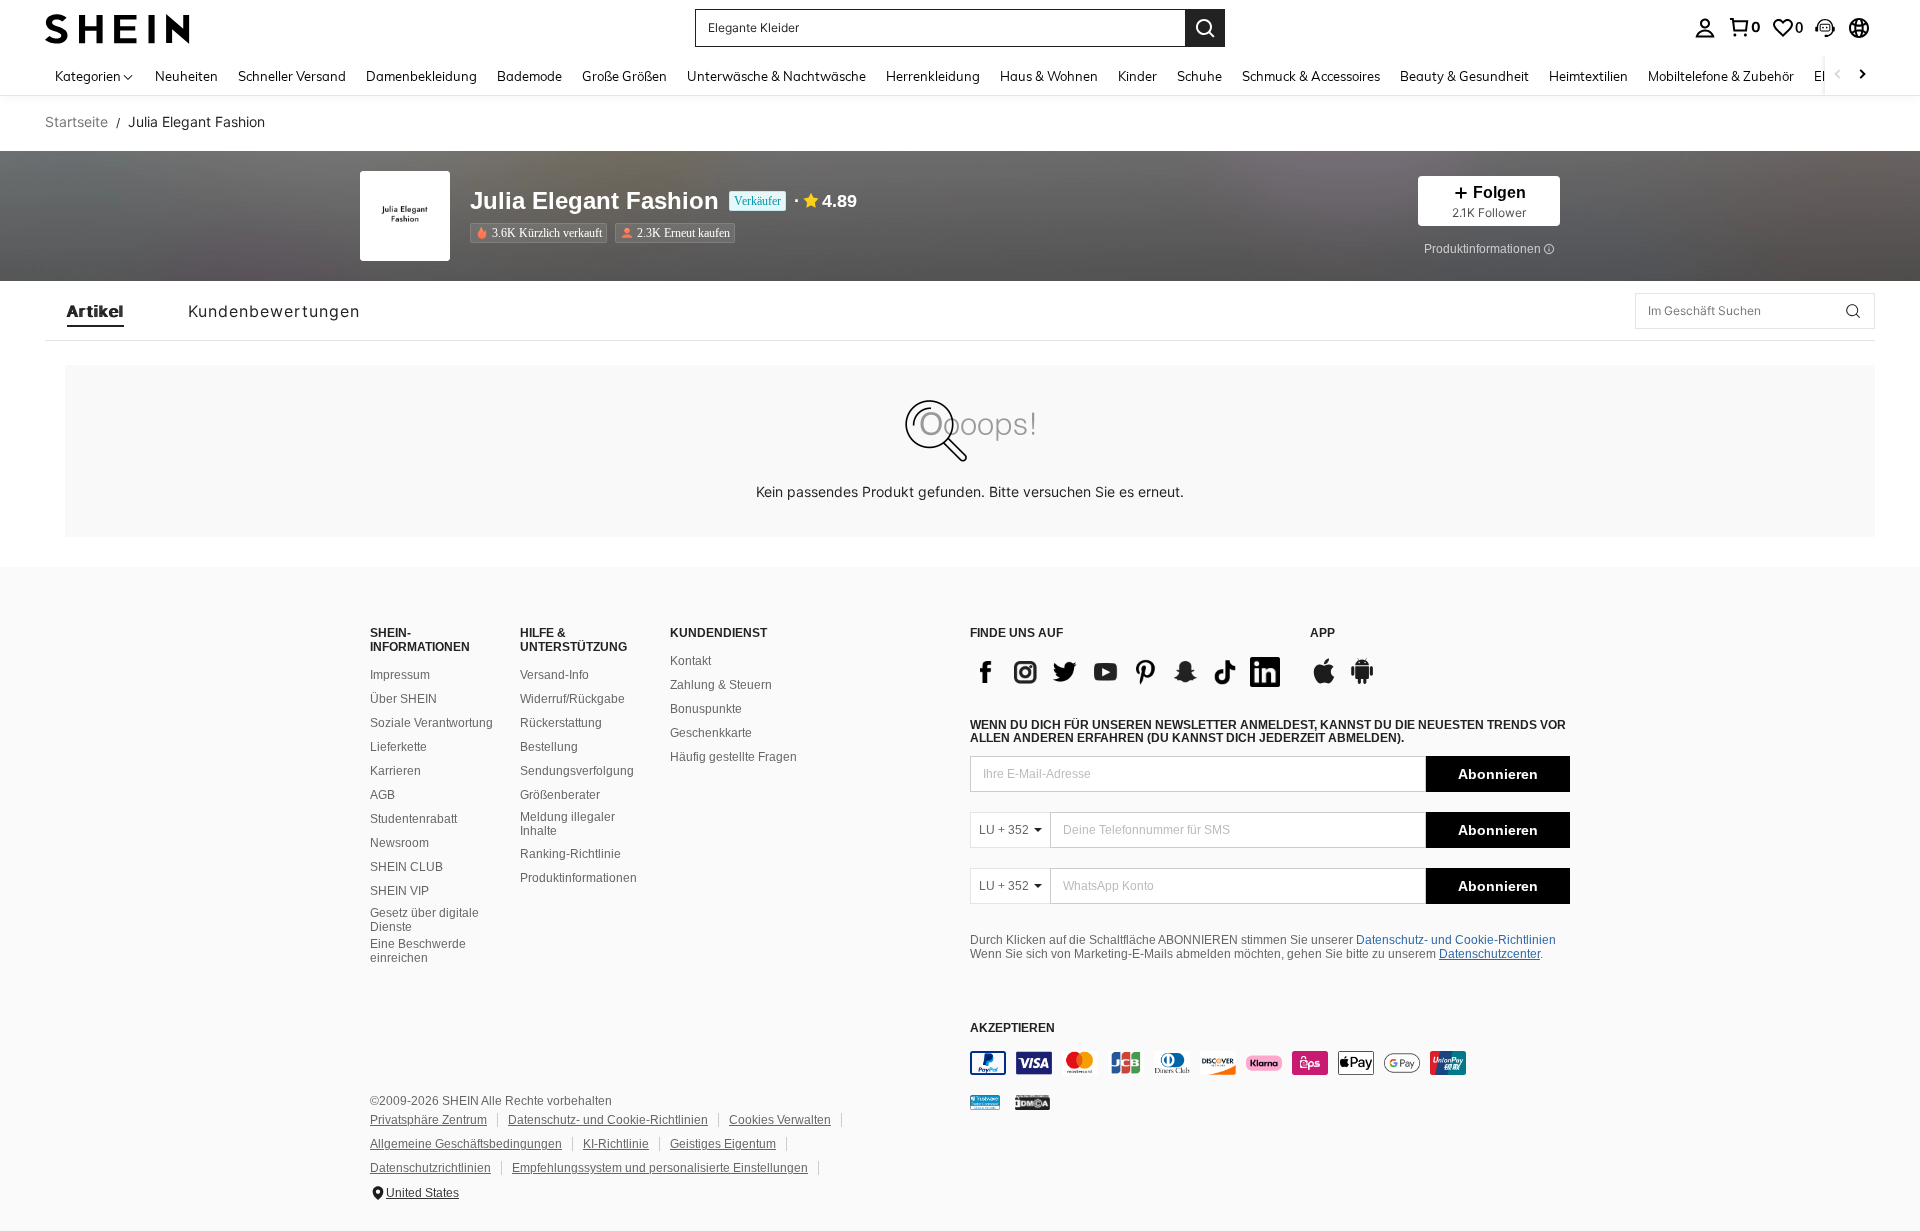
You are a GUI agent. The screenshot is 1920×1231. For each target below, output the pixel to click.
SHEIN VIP (399, 891)
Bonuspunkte (706, 709)
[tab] (95, 311)
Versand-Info (554, 675)
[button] (1825, 28)
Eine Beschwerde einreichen (418, 951)
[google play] (1362, 681)
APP (1322, 633)
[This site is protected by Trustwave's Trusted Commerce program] (985, 1101)
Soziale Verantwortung (431, 723)
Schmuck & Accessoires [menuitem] (1311, 76)
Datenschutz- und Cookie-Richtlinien (1456, 940)
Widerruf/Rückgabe (572, 699)
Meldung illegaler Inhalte (567, 824)
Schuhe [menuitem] (1199, 76)
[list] (1130, 672)
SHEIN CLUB (406, 867)
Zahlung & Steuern (721, 685)
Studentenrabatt (413, 819)
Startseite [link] (76, 122)
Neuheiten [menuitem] (186, 76)
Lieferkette (398, 747)
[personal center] (1705, 28)
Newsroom (399, 843)
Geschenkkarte (711, 733)
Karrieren (395, 771)
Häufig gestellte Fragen (733, 757)
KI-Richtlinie (616, 1144)
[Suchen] (1205, 28)
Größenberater (560, 795)
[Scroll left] (1838, 75)
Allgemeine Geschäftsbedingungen (466, 1144)
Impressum (400, 675)
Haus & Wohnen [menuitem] (1049, 76)
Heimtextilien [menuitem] (1588, 76)
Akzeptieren (1012, 1028)
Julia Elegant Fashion (594, 201)
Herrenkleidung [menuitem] (933, 76)
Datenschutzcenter (1489, 954)
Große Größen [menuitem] (624, 76)
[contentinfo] (1270, 1063)
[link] (1744, 27)
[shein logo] (117, 27)
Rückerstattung (561, 723)
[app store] (1324, 681)
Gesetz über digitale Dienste (424, 920)
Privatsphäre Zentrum (428, 1120)
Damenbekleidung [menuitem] (421, 76)
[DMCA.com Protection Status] (1032, 1101)
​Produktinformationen (578, 878)
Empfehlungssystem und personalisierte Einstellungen (660, 1168)
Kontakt (690, 661)
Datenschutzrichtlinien (430, 1168)
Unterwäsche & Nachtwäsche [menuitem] (776, 76)
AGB (382, 795)
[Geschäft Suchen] (1853, 311)
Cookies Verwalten (780, 1120)
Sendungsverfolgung (577, 771)
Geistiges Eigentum (723, 1144)
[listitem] (542, 233)
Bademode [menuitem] (529, 76)
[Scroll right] (1862, 75)
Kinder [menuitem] (1137, 76)
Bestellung (549, 747)
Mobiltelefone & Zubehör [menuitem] (1721, 76)
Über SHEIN (403, 699)
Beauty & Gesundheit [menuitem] (1464, 76)
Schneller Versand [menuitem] (292, 76)
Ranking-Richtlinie (570, 854)
